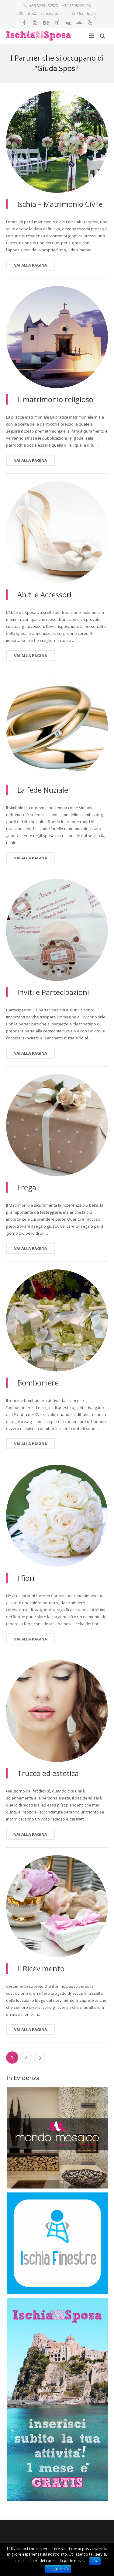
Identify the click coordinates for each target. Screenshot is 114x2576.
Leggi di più (58, 2569)
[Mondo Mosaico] (57, 2187)
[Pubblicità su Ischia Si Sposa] (57, 2499)
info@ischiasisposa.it (45, 13)
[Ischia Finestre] (57, 2292)
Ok (95, 2561)
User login (86, 13)
